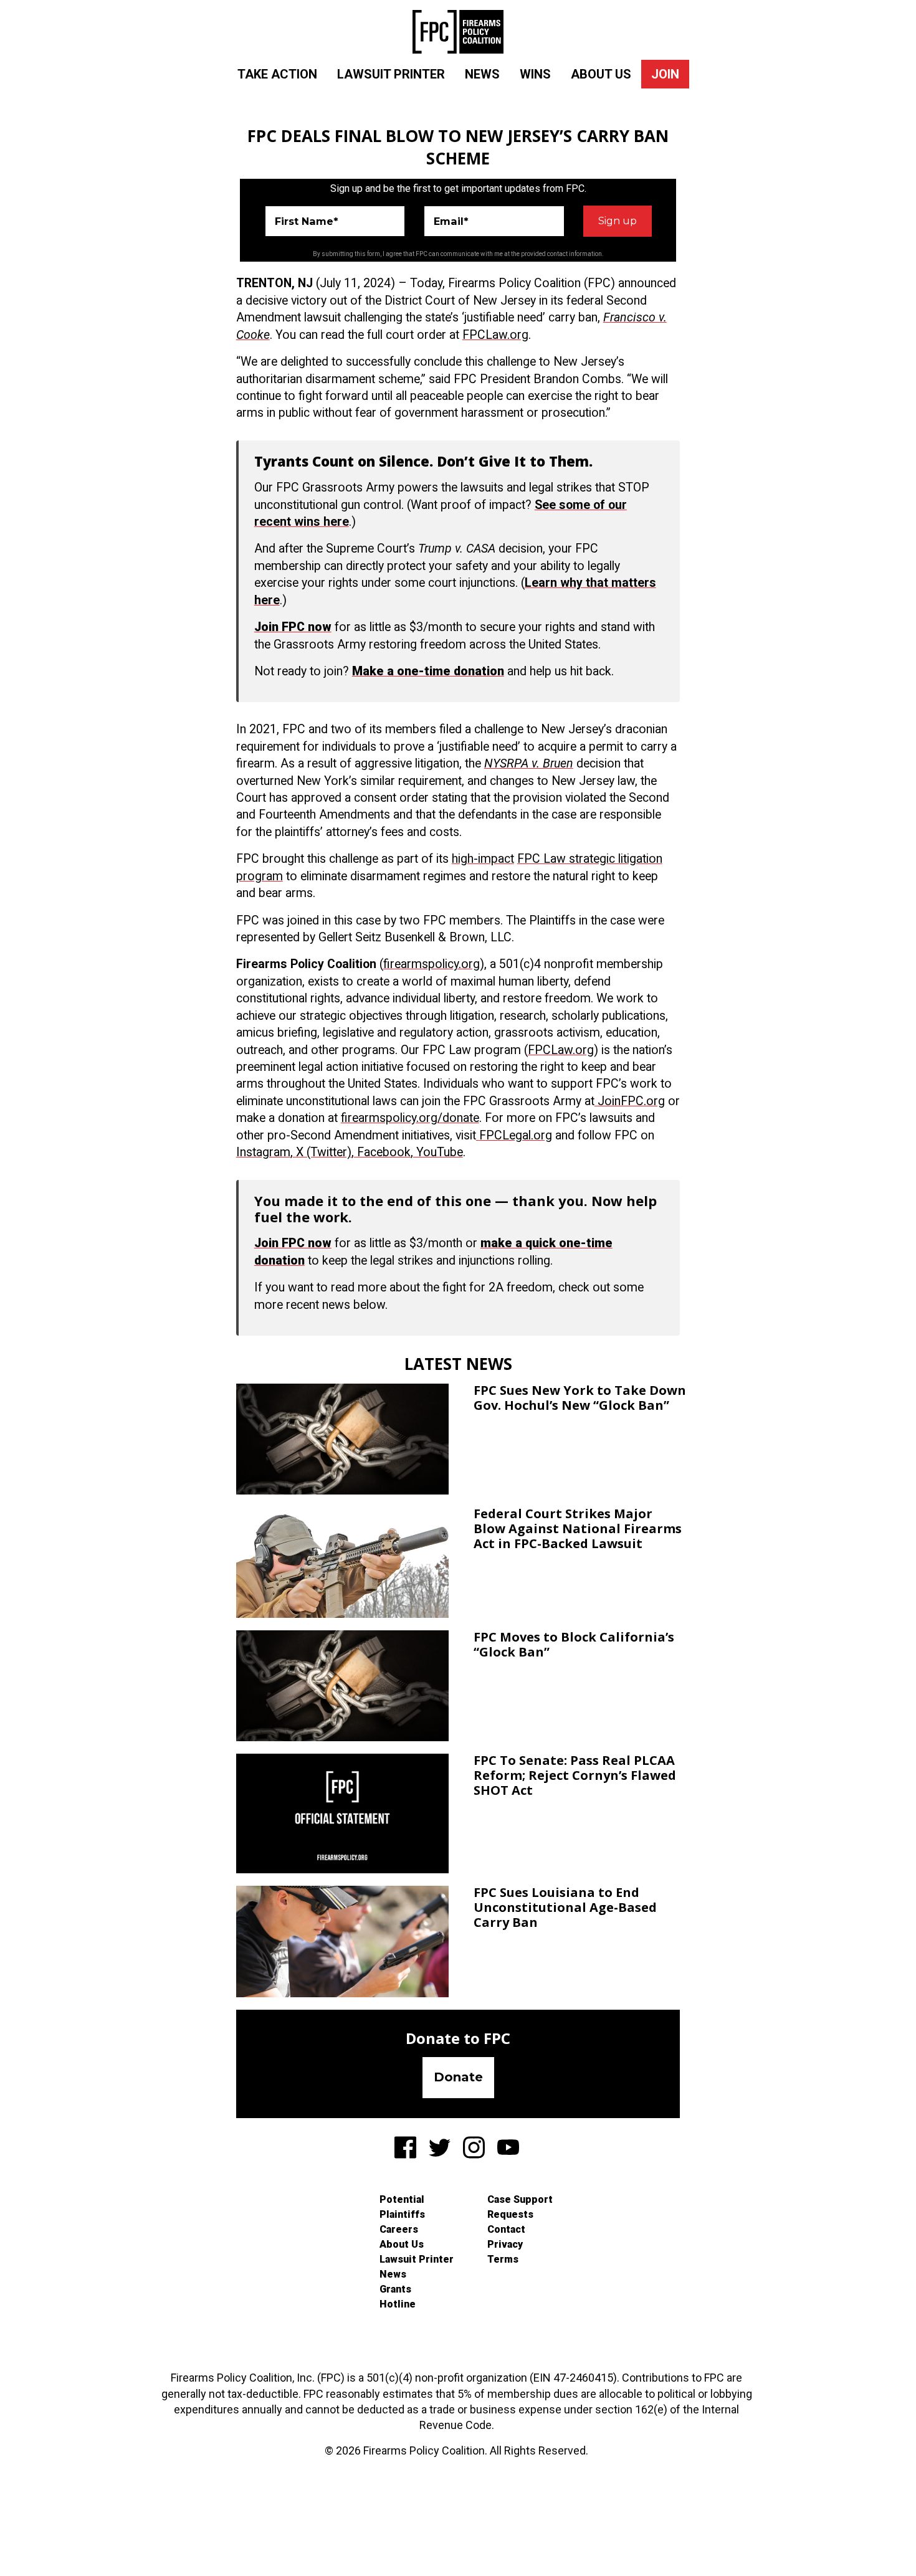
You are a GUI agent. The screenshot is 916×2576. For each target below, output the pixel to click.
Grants (395, 2289)
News (482, 74)
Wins (535, 74)
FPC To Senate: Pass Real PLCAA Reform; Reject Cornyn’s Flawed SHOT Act (575, 1775)
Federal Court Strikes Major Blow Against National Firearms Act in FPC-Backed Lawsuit (578, 1528)
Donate (458, 2077)
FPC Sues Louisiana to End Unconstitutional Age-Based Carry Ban (565, 1907)
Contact (506, 2229)
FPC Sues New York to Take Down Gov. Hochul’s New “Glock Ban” (580, 1398)
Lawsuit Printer (391, 74)
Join (665, 74)
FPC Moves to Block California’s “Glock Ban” (574, 1644)
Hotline (398, 2304)
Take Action (277, 74)
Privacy (505, 2244)
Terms (503, 2259)
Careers (399, 2229)
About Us (601, 74)
